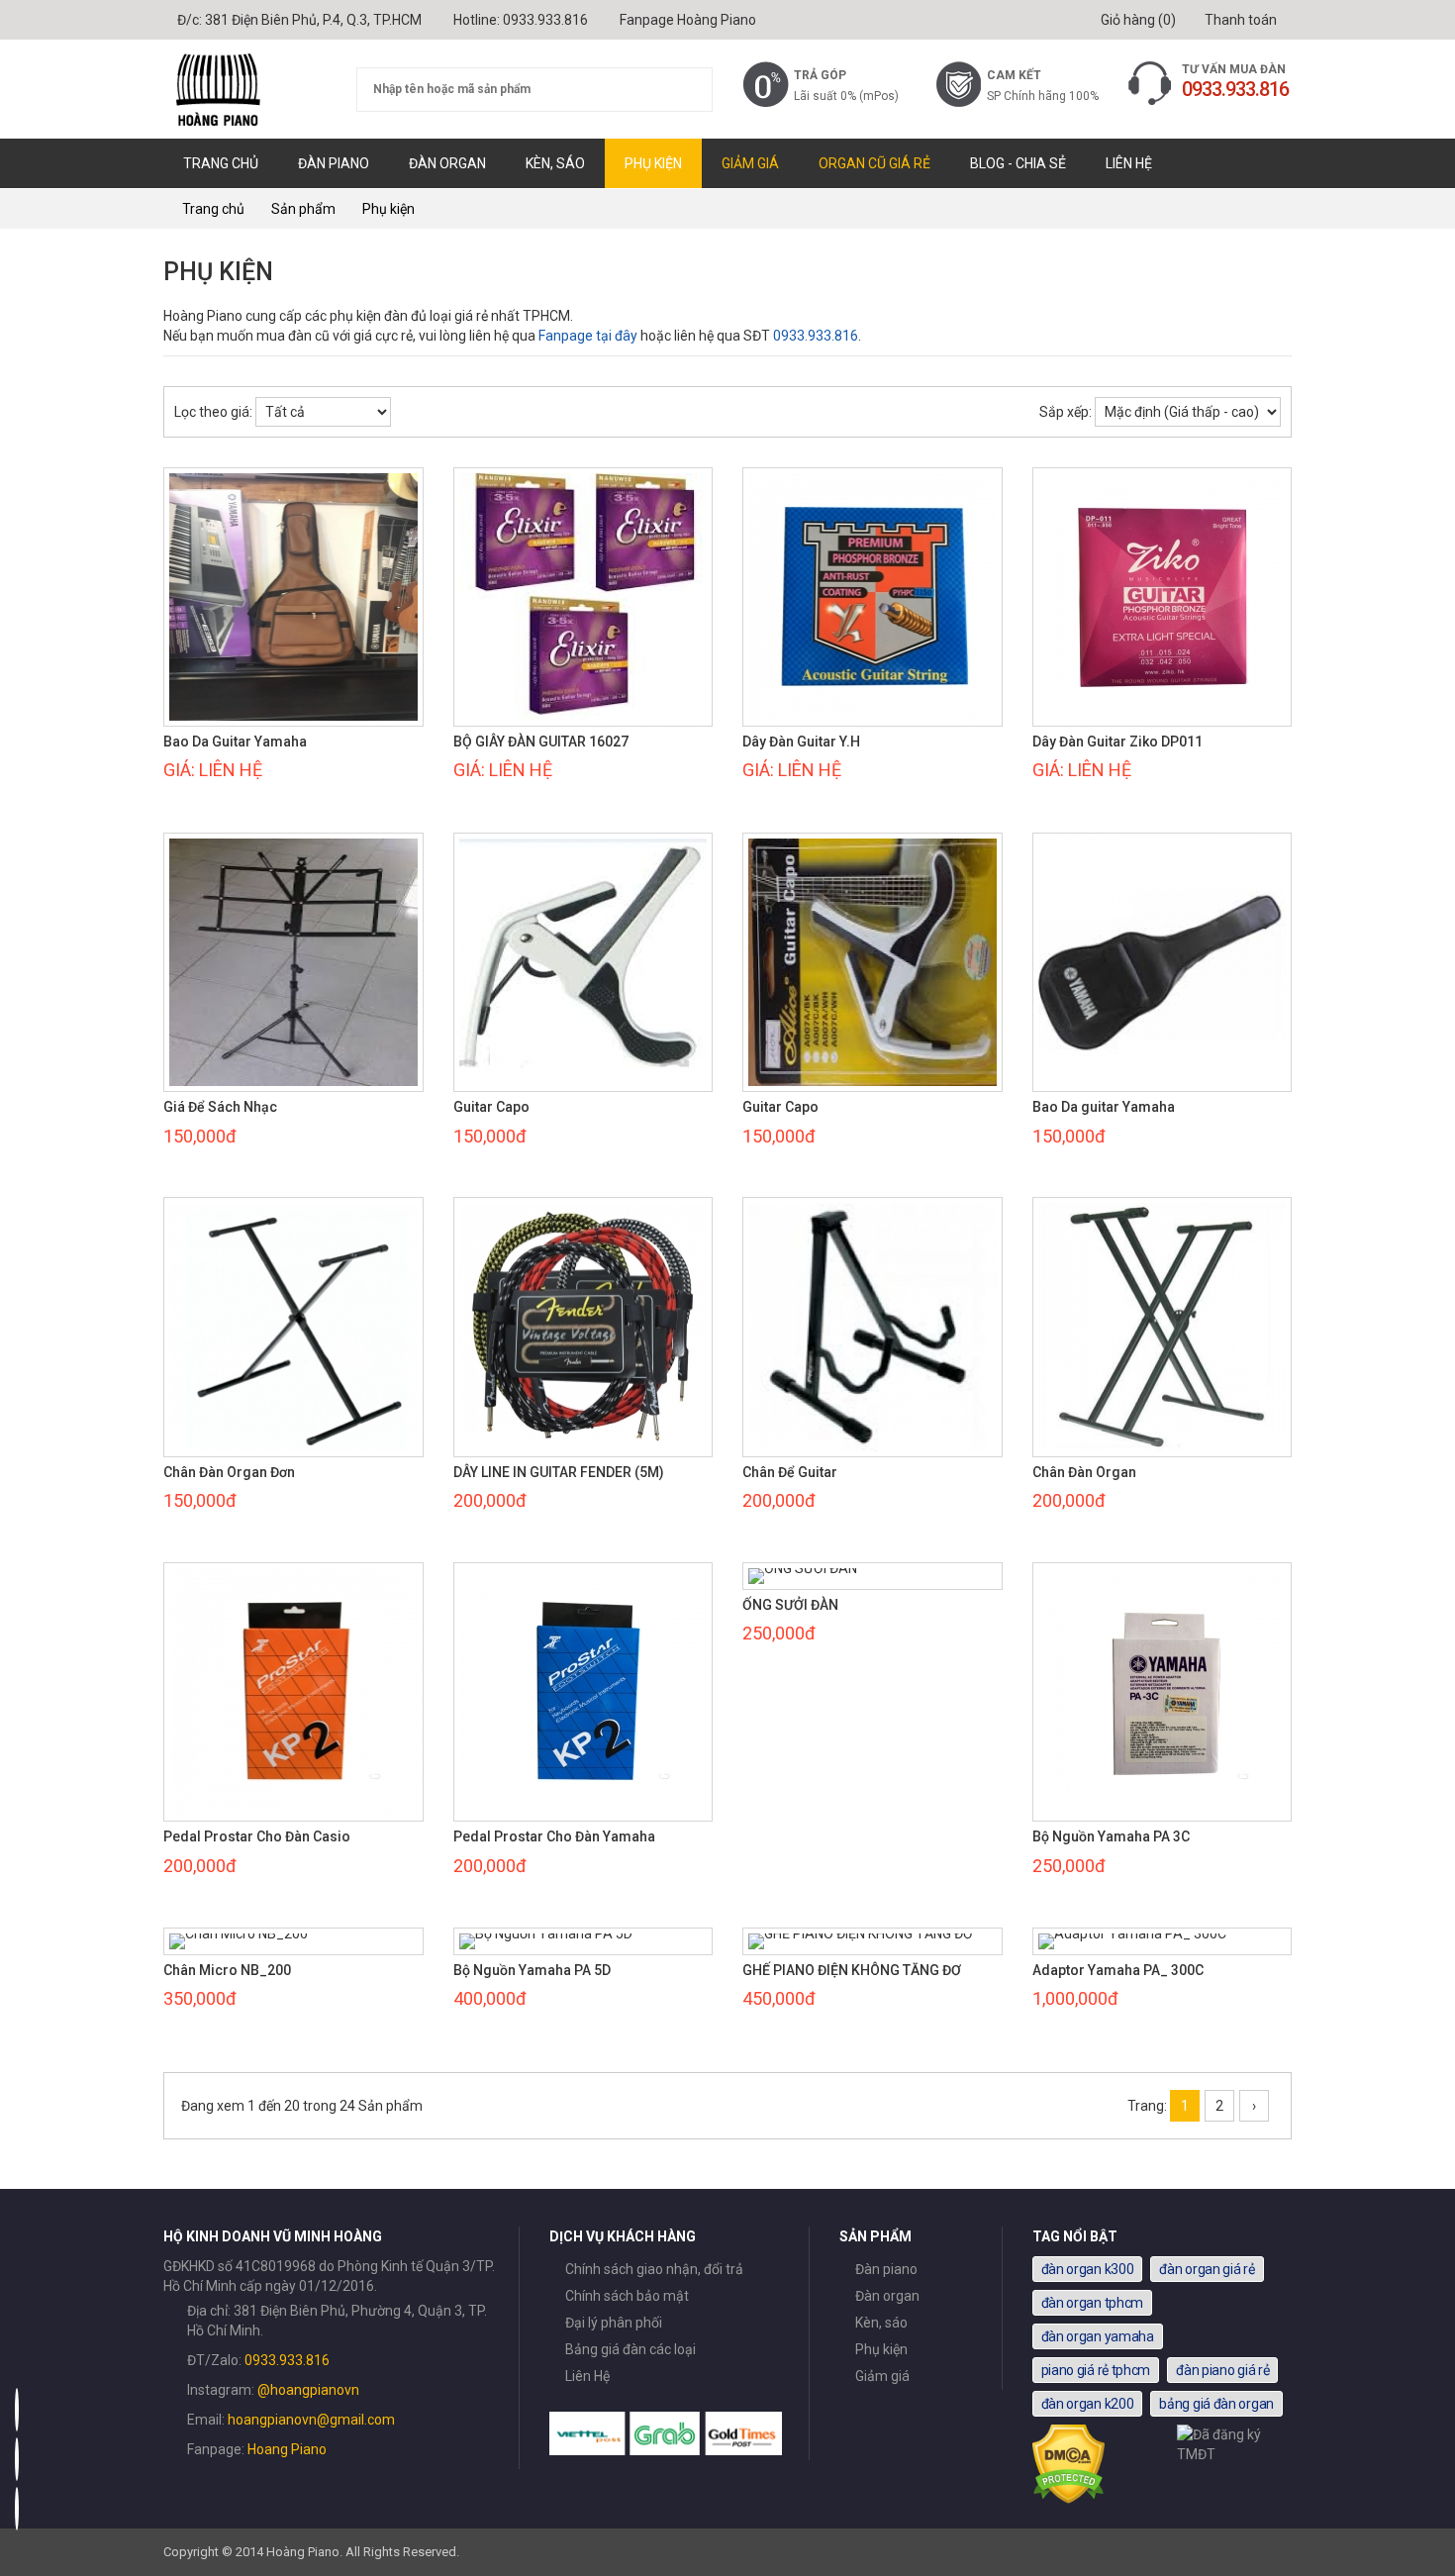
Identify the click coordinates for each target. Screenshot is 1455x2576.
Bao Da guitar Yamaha (1104, 1107)
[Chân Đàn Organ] (1163, 1327)
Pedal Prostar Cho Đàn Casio (257, 1837)
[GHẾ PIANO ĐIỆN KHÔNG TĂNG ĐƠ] (873, 1941)
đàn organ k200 (1088, 2404)
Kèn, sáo (555, 163)
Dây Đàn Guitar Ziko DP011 (1117, 742)
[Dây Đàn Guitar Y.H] (873, 597)
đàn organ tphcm (1093, 2303)
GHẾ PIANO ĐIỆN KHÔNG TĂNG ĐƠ (852, 1971)
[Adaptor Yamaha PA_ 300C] (1163, 1941)
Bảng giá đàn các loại (630, 2349)
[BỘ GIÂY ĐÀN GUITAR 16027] (583, 597)
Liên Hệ (1129, 163)
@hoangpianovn (308, 2390)
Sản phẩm (303, 209)
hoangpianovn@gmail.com (311, 2420)
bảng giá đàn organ (1216, 2404)
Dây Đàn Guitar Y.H (801, 742)
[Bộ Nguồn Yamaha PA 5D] (583, 1941)
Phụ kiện (653, 163)
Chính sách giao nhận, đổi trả (654, 2269)
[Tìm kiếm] (685, 90)
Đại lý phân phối (614, 2323)
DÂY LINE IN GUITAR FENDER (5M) (559, 1473)
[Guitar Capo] (583, 963)
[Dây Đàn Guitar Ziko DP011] (1163, 597)
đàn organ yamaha (1098, 2336)
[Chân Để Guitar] (873, 1327)
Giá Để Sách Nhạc (220, 1107)
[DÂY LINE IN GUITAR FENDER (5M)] (583, 1327)
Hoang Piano (287, 2449)
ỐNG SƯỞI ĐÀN (790, 1605)
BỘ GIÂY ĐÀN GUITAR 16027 (541, 742)
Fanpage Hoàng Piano (688, 20)
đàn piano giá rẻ (1222, 2370)
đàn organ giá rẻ (1207, 2269)
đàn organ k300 (1088, 2269)
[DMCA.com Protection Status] (1069, 2499)
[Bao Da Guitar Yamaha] (293, 597)
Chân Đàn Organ (1084, 1473)
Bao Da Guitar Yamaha (235, 742)
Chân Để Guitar (790, 1473)
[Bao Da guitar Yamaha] (1163, 963)
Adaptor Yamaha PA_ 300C (1118, 1971)
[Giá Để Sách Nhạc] (293, 963)
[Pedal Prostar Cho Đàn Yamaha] (583, 1692)
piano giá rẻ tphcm (1096, 2370)
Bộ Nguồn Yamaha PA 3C (1111, 1837)
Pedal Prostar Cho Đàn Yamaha (554, 1837)
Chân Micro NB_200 (227, 1971)
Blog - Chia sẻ (1018, 163)
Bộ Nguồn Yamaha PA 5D (532, 1971)
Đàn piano (334, 163)
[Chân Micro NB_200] (293, 1941)
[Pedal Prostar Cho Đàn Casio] (293, 1692)
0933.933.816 (545, 20)
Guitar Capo (491, 1107)
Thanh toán (1239, 20)
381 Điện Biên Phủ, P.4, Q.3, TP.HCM (313, 20)
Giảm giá (750, 163)
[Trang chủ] (245, 89)
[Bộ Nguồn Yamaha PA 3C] (1163, 1692)
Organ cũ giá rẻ (874, 163)
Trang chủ (221, 163)
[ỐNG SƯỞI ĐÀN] (873, 1576)
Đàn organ (447, 163)
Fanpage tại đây (588, 336)
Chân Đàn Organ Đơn (229, 1473)
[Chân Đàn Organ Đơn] (293, 1327)
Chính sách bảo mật (627, 2296)
